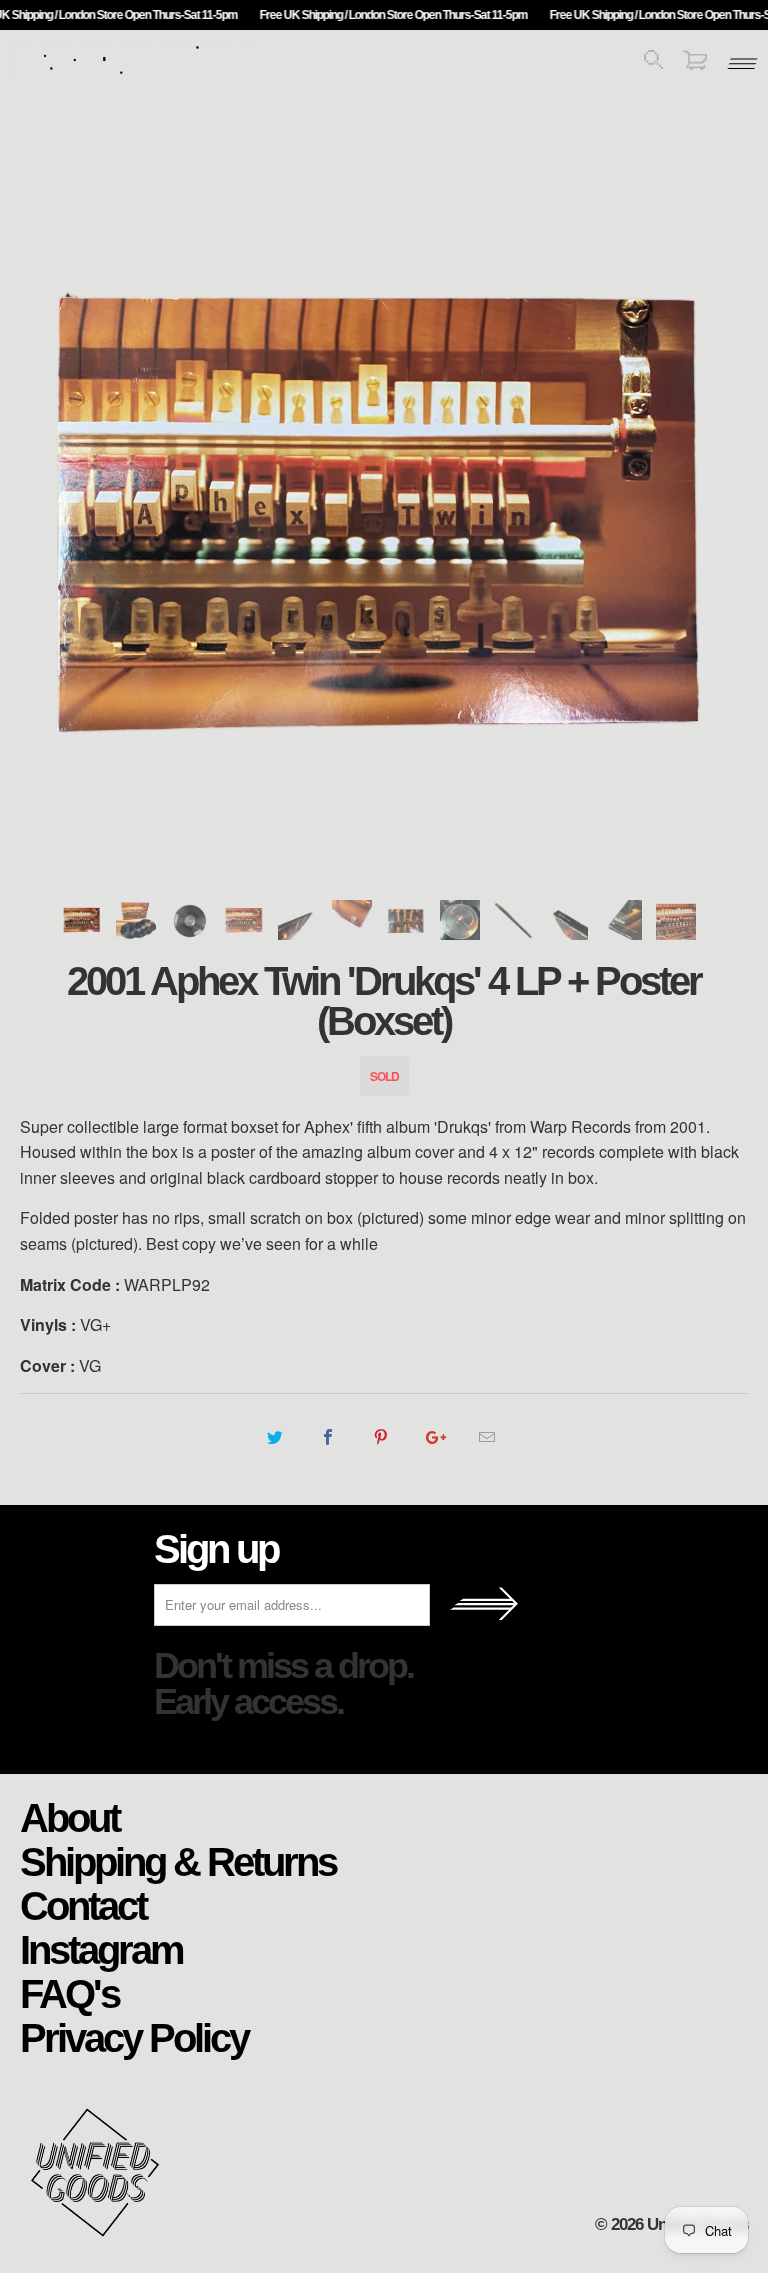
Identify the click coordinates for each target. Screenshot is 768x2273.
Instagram (101, 1949)
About (69, 1817)
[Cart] (695, 63)
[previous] (59, 514)
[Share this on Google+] (434, 1437)
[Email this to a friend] (487, 1437)
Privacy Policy (134, 2037)
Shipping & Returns (178, 1861)
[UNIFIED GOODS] (135, 72)
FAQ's (69, 1993)
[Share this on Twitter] (274, 1437)
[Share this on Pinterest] (380, 1437)
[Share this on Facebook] (327, 1437)
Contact (83, 1905)
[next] (709, 514)
